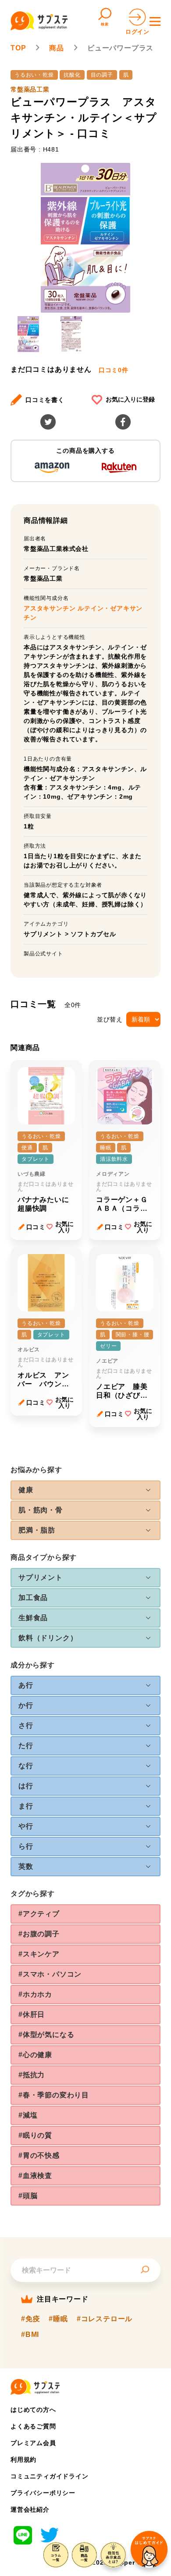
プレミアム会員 (33, 2443)
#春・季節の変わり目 (54, 2095)
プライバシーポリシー (43, 2493)
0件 (114, 370)
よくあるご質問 (33, 2426)
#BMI (30, 2335)
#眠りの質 (35, 2135)
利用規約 (23, 2460)
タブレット (36, 1159)
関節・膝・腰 (133, 1335)
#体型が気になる (46, 2035)
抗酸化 (72, 75)
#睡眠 (58, 2319)
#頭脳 (28, 2196)
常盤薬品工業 (30, 89)
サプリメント (43, 934)
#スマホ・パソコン (50, 1974)
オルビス (29, 1350)
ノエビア (107, 1361)
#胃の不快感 (39, 2155)
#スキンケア (39, 1954)
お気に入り (64, 1227)
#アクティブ (39, 1914)
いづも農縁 (32, 1174)
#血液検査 (35, 2176)
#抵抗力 (32, 2075)
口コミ (36, 1227)
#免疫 (30, 2319)
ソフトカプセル (93, 934)
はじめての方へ (33, 2410)
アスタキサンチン (51, 608)
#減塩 (28, 2115)
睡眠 (106, 1148)
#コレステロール (105, 2319)
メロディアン (113, 1174)
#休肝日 (32, 2014)
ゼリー (108, 1346)
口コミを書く (45, 400)
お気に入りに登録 (130, 399)
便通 (27, 1148)
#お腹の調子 (39, 1934)
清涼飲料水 (114, 1159)
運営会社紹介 (30, 2509)
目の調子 (102, 75)
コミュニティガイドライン (50, 2476)
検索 (105, 24)
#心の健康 (35, 2055)
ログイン (137, 32)
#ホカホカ (35, 1994)
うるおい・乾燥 (34, 75)
